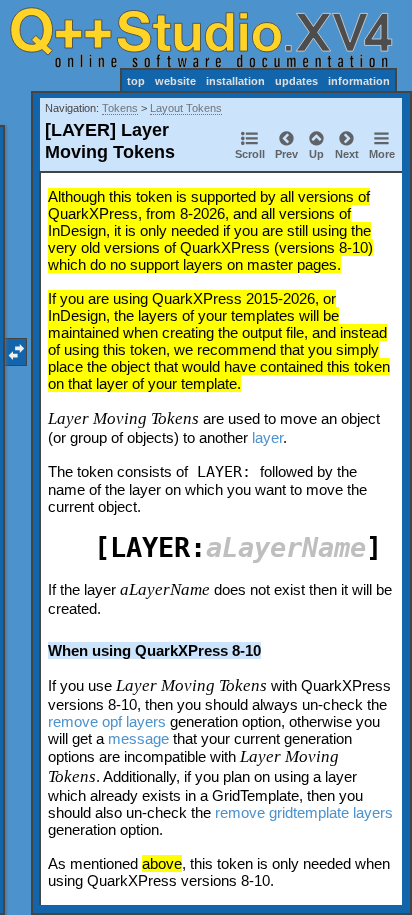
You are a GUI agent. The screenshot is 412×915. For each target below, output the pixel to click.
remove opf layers (107, 721)
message (138, 738)
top (136, 81)
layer (267, 437)
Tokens (120, 108)
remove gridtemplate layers (304, 812)
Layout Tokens (186, 108)
